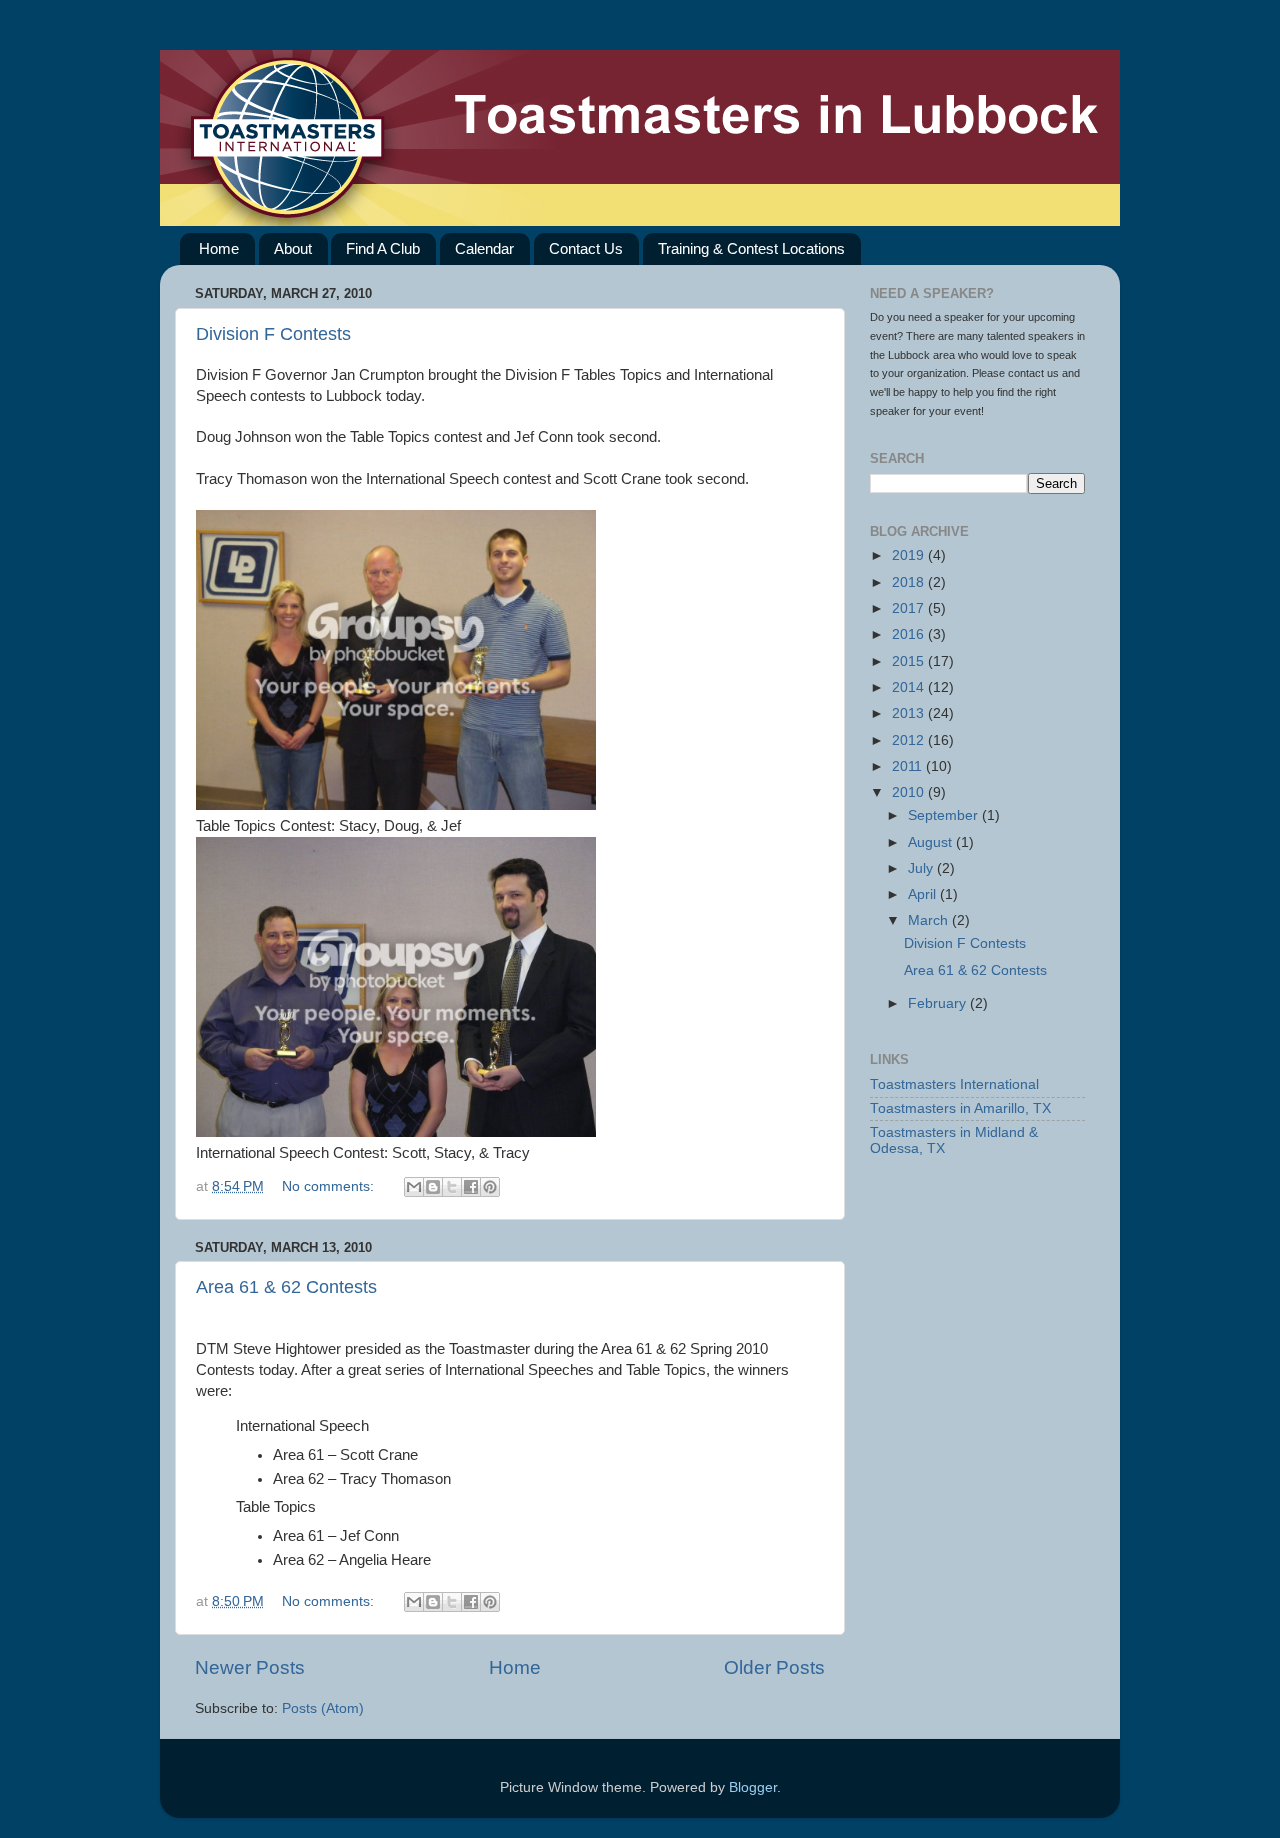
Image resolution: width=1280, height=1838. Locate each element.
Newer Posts (250, 1667)
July (922, 868)
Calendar (484, 248)
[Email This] (414, 1187)
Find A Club (383, 248)
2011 (909, 766)
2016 (910, 634)
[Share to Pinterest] (490, 1187)
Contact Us (586, 248)
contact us (1033, 373)
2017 (910, 608)
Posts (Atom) (323, 1708)
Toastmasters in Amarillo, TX (960, 1108)
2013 (910, 713)
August (932, 842)
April (924, 894)
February (939, 1003)
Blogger (753, 1787)
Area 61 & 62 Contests (286, 1287)
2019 (910, 555)
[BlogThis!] (433, 1187)
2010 (910, 792)
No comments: (330, 1186)
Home (219, 248)
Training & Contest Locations (751, 248)
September (945, 815)
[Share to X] (452, 1187)
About (293, 248)
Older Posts (774, 1667)
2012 (910, 740)
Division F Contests (273, 334)
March (930, 920)
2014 (910, 687)
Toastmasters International (954, 1084)
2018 (910, 582)
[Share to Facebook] (471, 1187)
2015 (910, 661)
